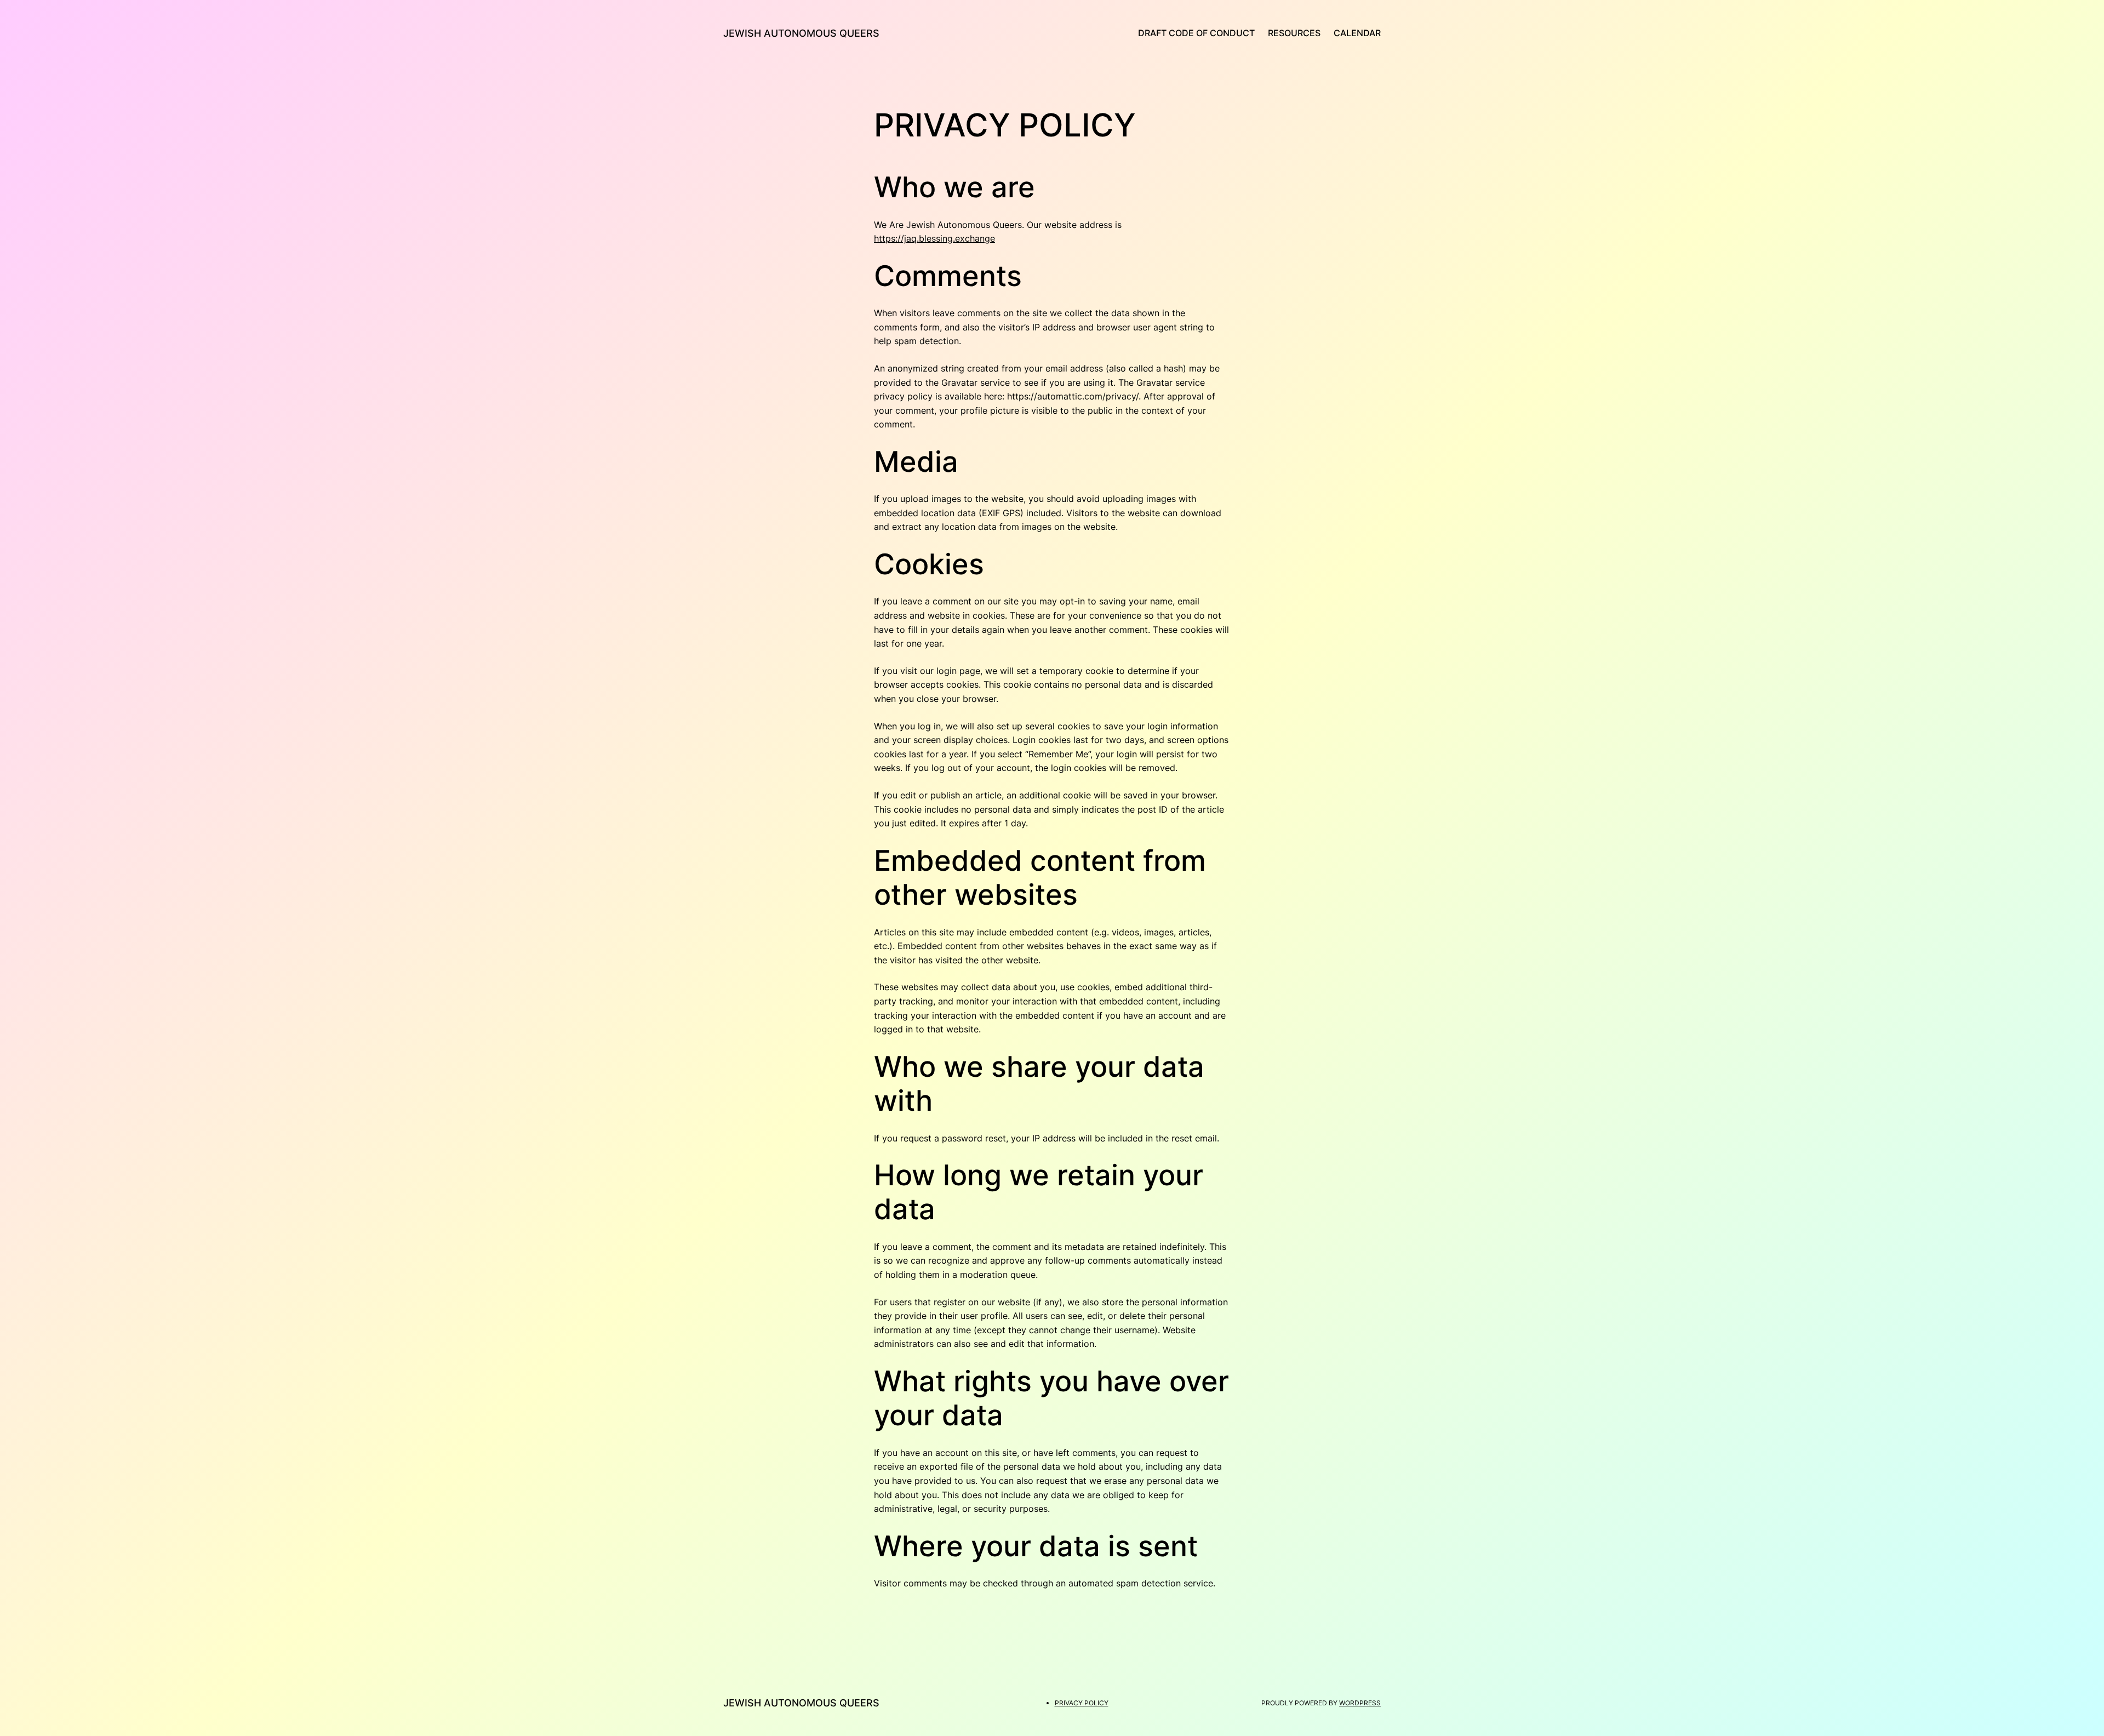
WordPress (1360, 1703)
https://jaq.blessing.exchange (934, 238)
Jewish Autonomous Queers (801, 33)
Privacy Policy (1082, 1703)
